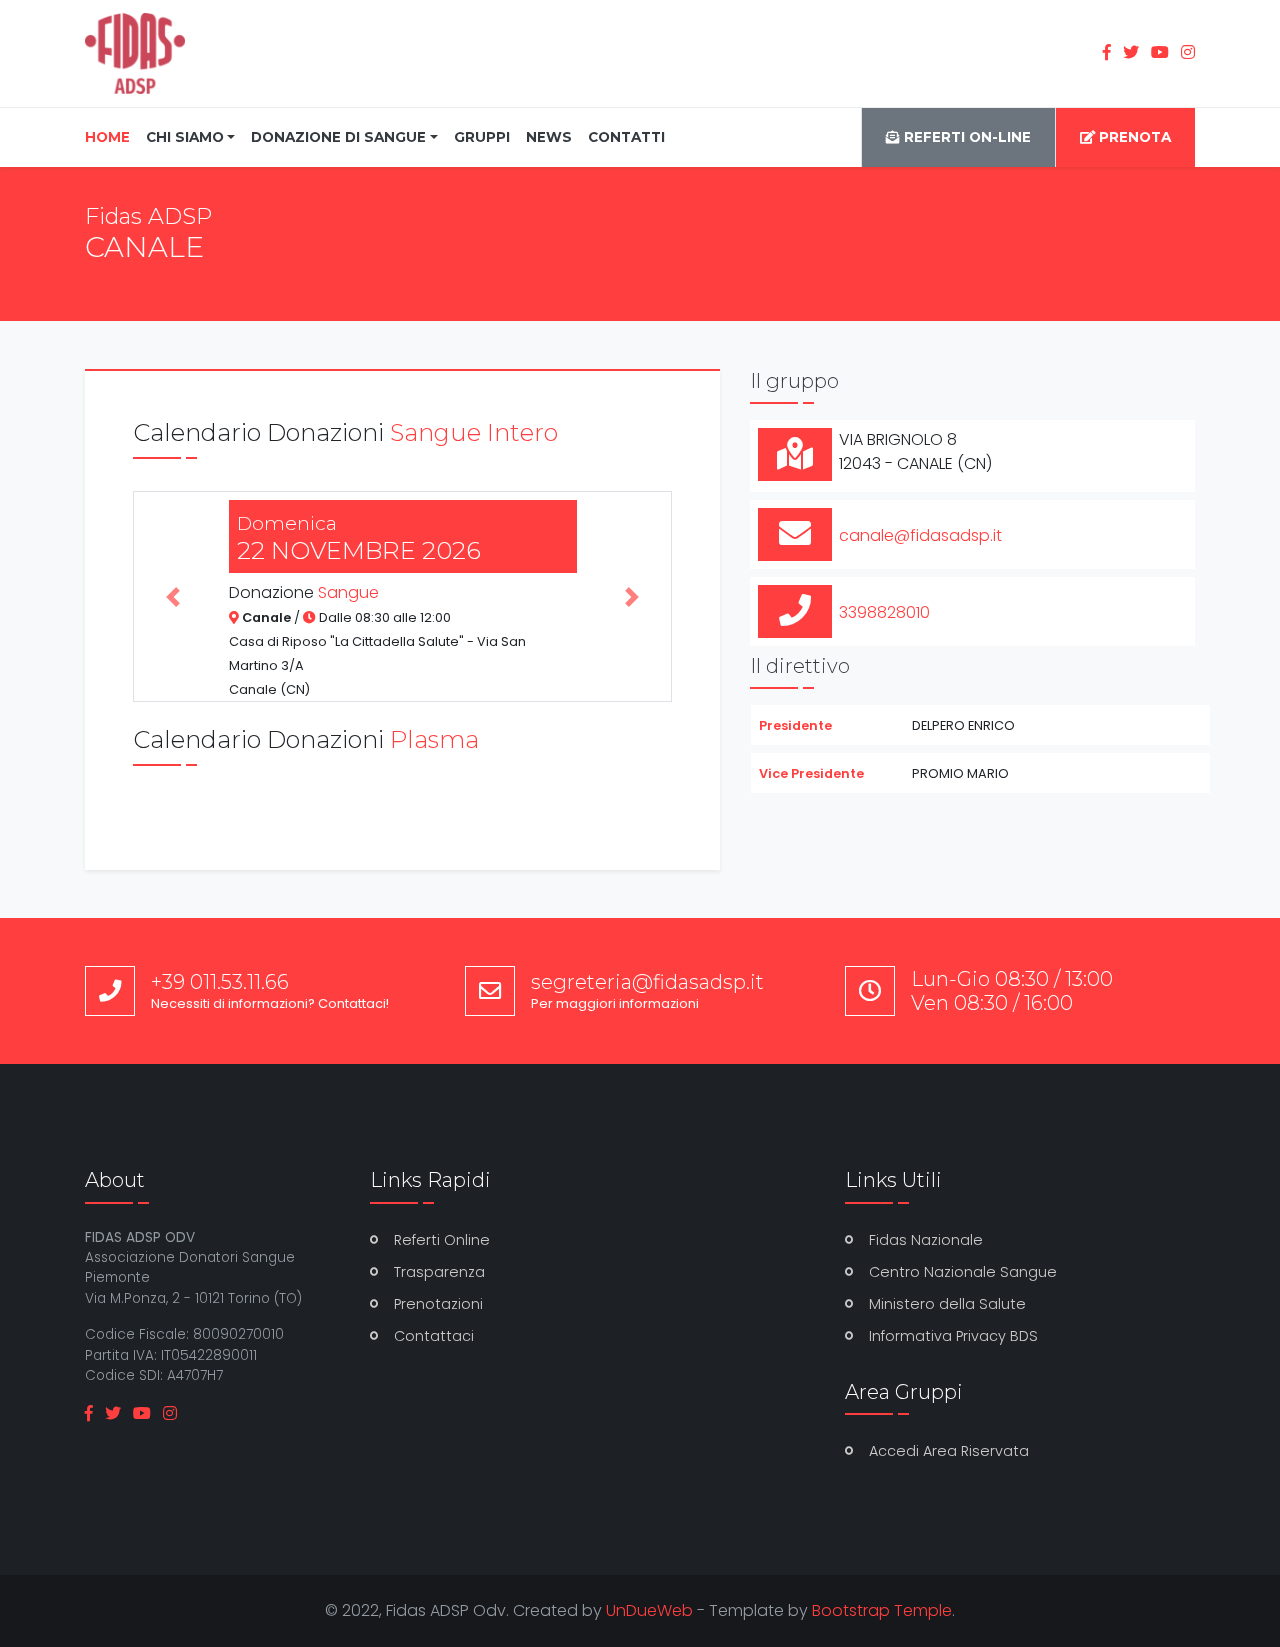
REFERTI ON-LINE (965, 137)
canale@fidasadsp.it (920, 535)
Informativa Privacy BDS (953, 1336)
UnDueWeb (649, 1610)
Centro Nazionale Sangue (963, 1272)
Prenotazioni (438, 1304)
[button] (173, 597)
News (549, 137)
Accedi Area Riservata (949, 1451)
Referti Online (442, 1240)
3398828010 (884, 612)
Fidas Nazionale (926, 1240)
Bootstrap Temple (882, 1610)
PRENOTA (1133, 137)
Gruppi (482, 137)
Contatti (626, 137)
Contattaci (434, 1336)
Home (111, 136)
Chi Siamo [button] (185, 137)
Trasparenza (439, 1272)
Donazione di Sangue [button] (338, 137)
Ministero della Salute (947, 1304)
